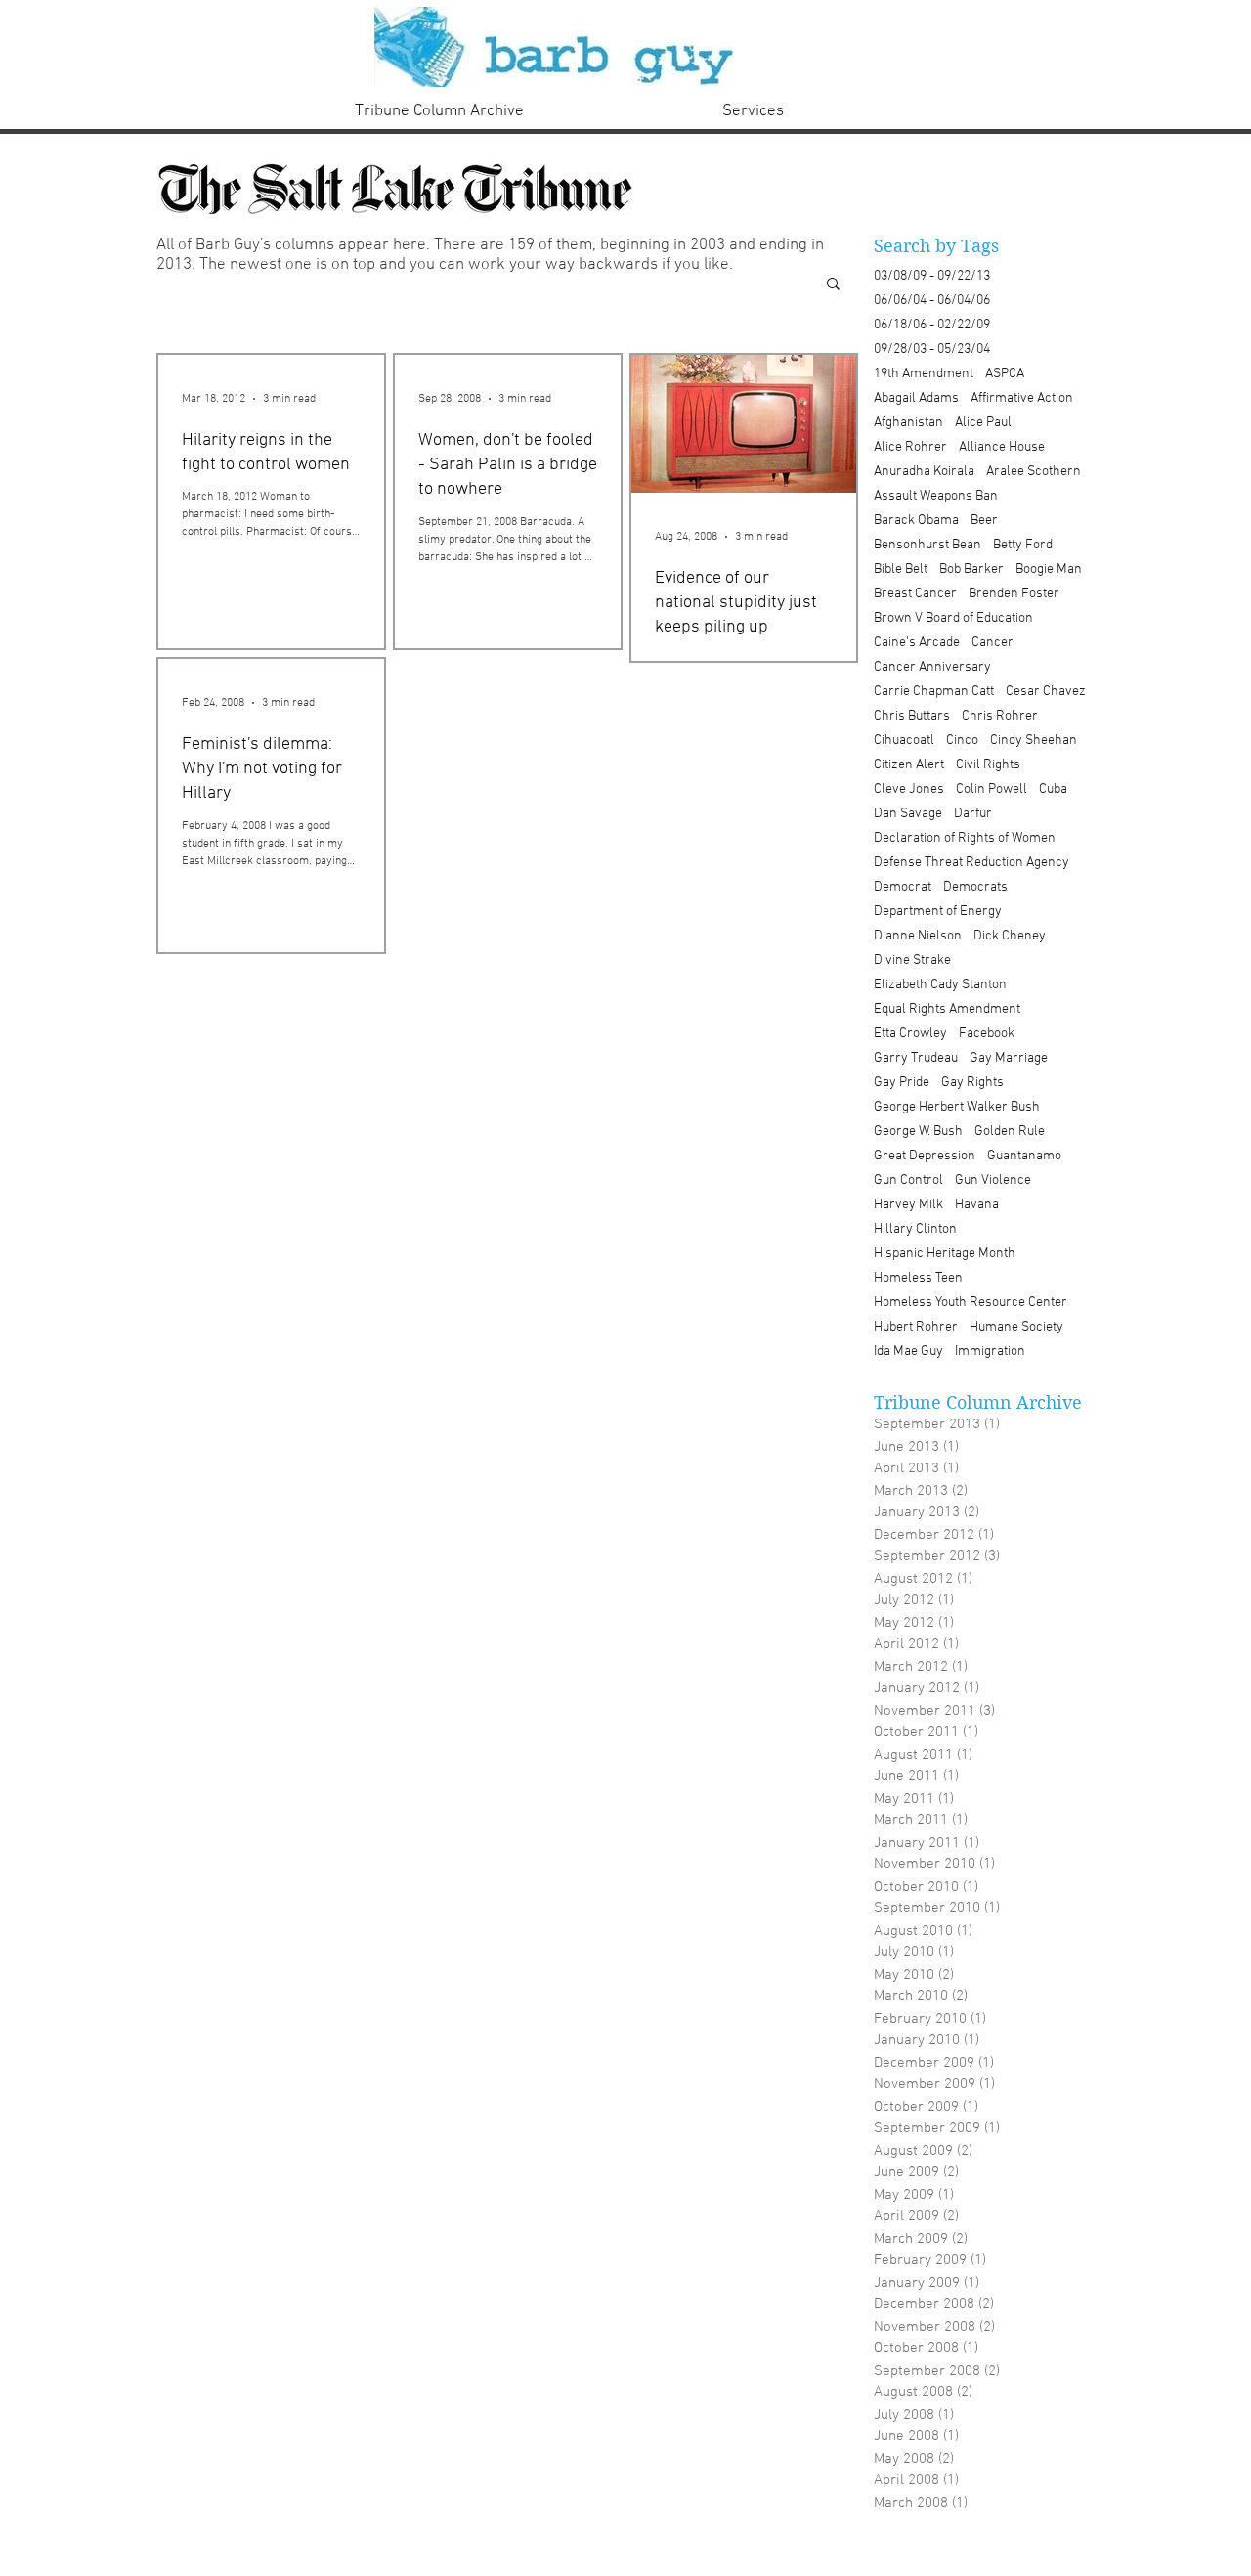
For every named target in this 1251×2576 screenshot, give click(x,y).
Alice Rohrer (910, 447)
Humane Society (1016, 1327)
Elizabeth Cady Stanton (940, 985)
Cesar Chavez (1046, 692)
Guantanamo (1024, 1156)
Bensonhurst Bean (927, 545)
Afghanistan (908, 423)
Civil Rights (988, 765)
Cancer (992, 643)
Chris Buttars (912, 716)
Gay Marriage (1009, 1058)
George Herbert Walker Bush (957, 1107)
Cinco (962, 741)
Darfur (973, 814)
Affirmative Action (1022, 398)
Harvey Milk (908, 1205)
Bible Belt (901, 569)
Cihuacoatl (904, 741)
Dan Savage (908, 814)
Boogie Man (1049, 569)
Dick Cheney (1010, 936)
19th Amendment (924, 374)
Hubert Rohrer (916, 1327)
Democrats (975, 887)
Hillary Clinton (915, 1229)
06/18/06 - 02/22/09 (932, 325)
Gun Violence (993, 1180)
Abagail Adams (916, 398)
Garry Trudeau (916, 1058)
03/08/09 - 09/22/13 (932, 276)
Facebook (987, 1034)
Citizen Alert (909, 765)
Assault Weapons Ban (936, 496)
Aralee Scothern (1034, 472)
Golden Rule (1010, 1132)
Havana (977, 1205)
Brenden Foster (1014, 594)
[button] (833, 285)
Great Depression (925, 1156)
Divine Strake (912, 961)
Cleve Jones (909, 789)
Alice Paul (983, 423)
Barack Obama (916, 521)
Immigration (990, 1352)
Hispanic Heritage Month (945, 1254)
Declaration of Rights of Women (965, 838)
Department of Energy (938, 912)
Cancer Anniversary (932, 667)
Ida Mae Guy (908, 1352)
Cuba (1053, 789)
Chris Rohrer (1000, 716)
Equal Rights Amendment (947, 1009)
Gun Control (908, 1180)
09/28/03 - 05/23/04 (932, 349)
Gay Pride (902, 1083)
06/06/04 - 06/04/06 (932, 301)
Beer (984, 521)
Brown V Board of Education (953, 618)
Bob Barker (971, 569)
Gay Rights (972, 1083)
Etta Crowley (910, 1034)
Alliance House (1002, 447)
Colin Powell (992, 789)
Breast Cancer (915, 594)
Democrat (903, 887)
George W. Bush (918, 1132)
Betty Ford (1023, 545)
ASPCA (1005, 374)
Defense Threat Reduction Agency (971, 863)
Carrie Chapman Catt (934, 692)
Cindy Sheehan (1034, 741)
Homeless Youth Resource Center (971, 1303)
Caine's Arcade (917, 643)
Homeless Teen (918, 1278)
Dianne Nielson (918, 936)
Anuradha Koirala (924, 472)
